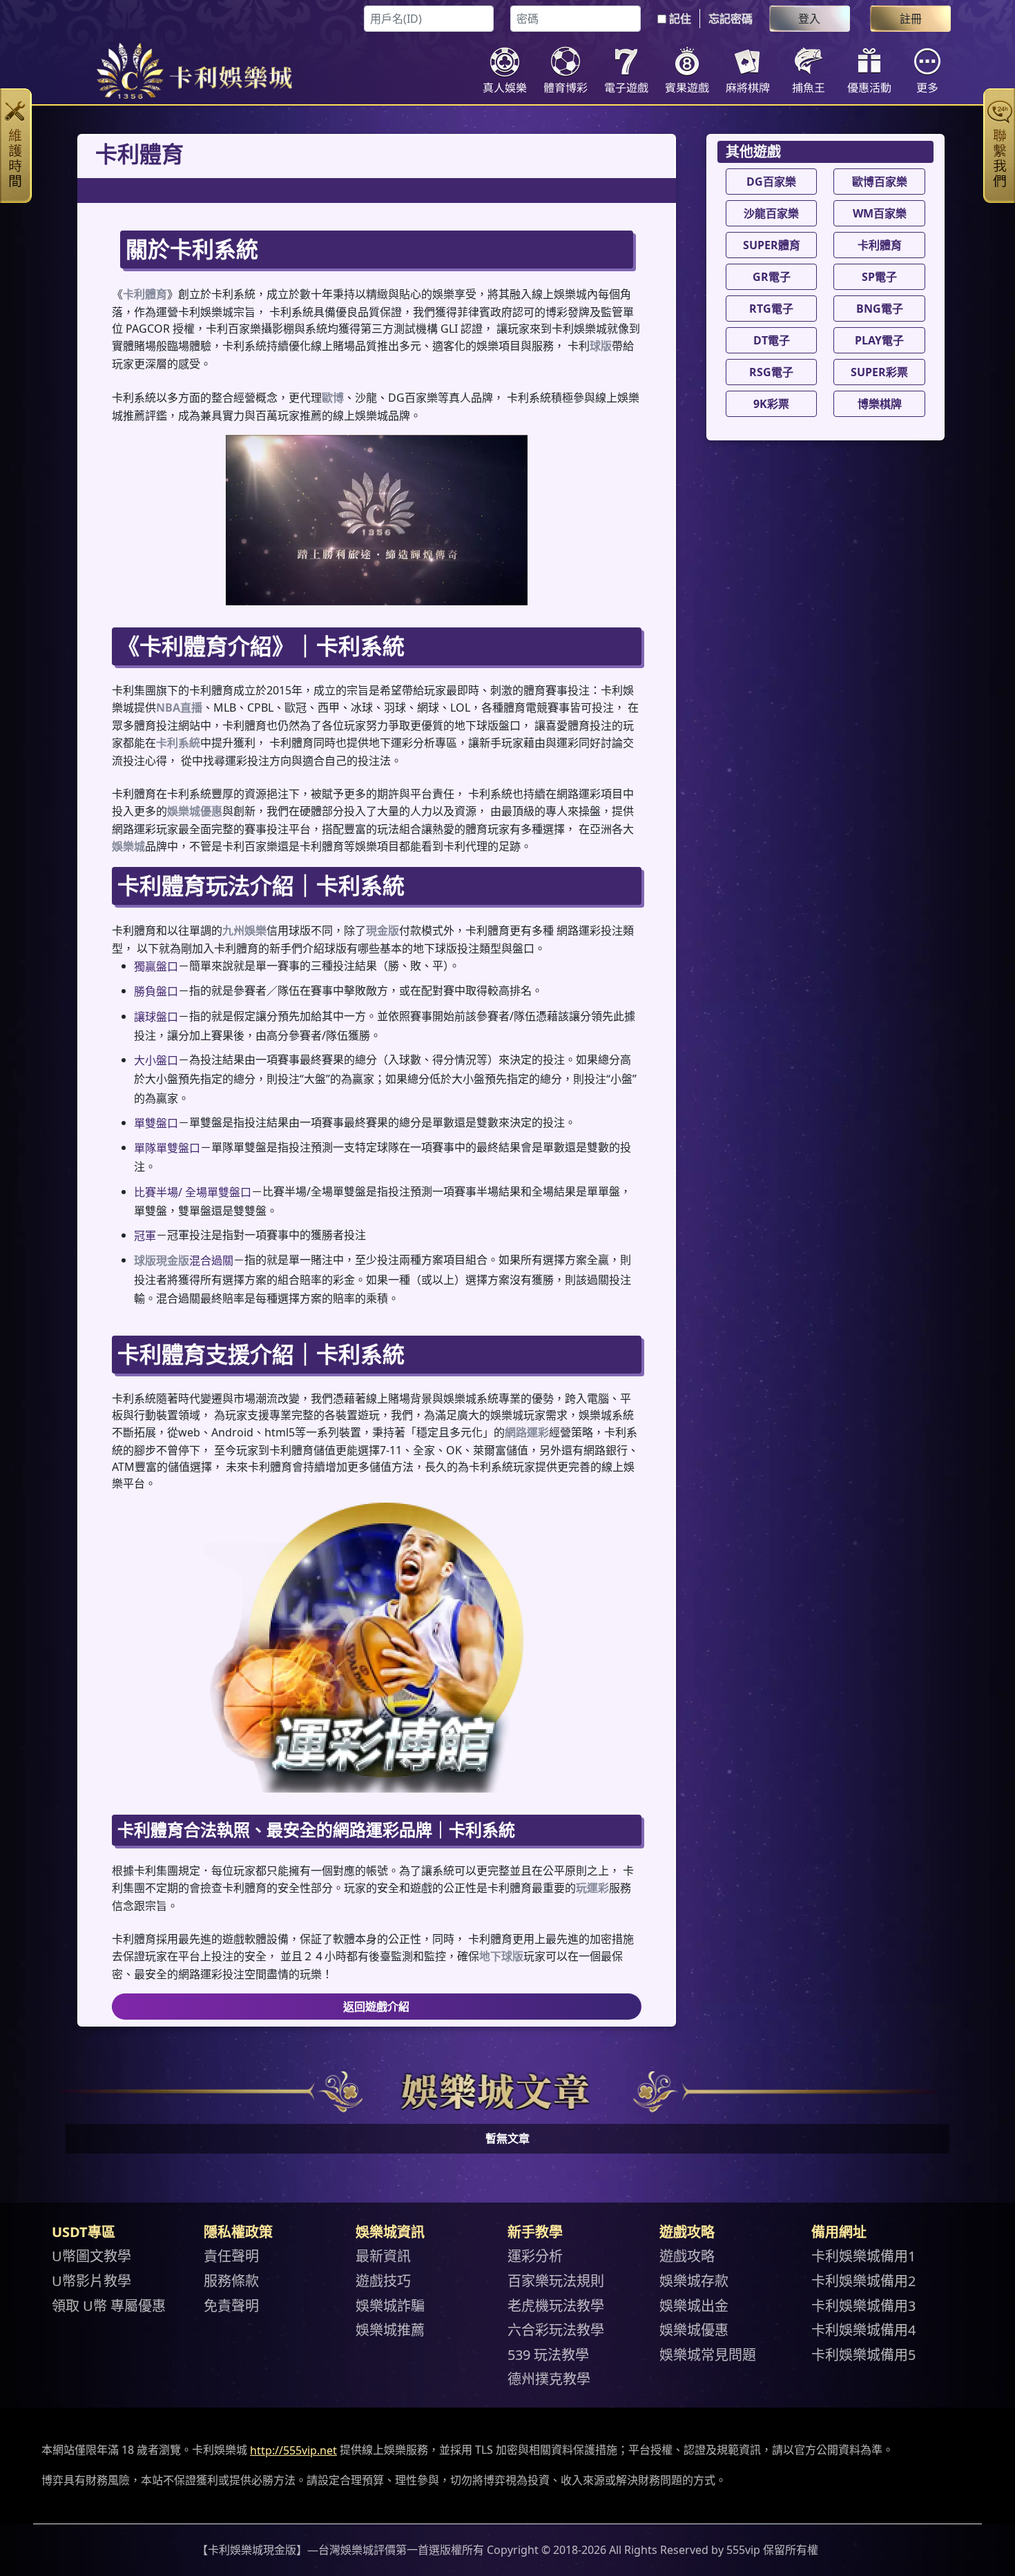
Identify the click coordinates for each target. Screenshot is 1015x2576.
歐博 (333, 398)
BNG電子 (880, 309)
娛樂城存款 (694, 2281)
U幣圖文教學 (91, 2256)
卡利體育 (145, 294)
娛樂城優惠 (195, 811)
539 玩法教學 (548, 2354)
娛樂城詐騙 (390, 2305)
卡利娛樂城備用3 (863, 2305)
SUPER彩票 (879, 372)
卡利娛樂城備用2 (863, 2281)
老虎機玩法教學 (556, 2305)
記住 (680, 19)
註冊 (911, 19)
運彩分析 (535, 2256)
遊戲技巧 (383, 2281)
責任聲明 (231, 2256)
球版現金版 (162, 1261)
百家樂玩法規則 (556, 2281)
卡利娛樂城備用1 (863, 2256)
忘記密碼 (731, 19)
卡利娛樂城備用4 (863, 2330)
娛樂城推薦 (390, 2330)
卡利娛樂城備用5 (863, 2354)
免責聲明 (231, 2305)
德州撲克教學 (549, 2379)
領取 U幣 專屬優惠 (109, 2305)
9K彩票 (771, 404)
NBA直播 (179, 708)
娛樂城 (128, 846)
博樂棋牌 (880, 404)
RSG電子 (771, 372)
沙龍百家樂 (771, 213)
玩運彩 (592, 1888)
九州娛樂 (244, 930)
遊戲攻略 (687, 2256)
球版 (601, 346)
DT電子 (772, 340)
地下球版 (501, 1956)
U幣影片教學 (91, 2281)
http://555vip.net (293, 2450)
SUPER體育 (772, 245)
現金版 (383, 930)
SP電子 (879, 277)
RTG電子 (771, 309)
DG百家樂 (771, 182)
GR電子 (772, 277)
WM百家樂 (880, 213)
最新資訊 (383, 2256)
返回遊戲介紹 (376, 2007)
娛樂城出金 (694, 2305)
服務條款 (231, 2281)
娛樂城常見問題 (708, 2354)
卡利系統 (178, 743)
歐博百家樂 (880, 182)
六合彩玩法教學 (556, 2330)
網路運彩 (527, 1432)
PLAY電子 (879, 340)
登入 (809, 19)
